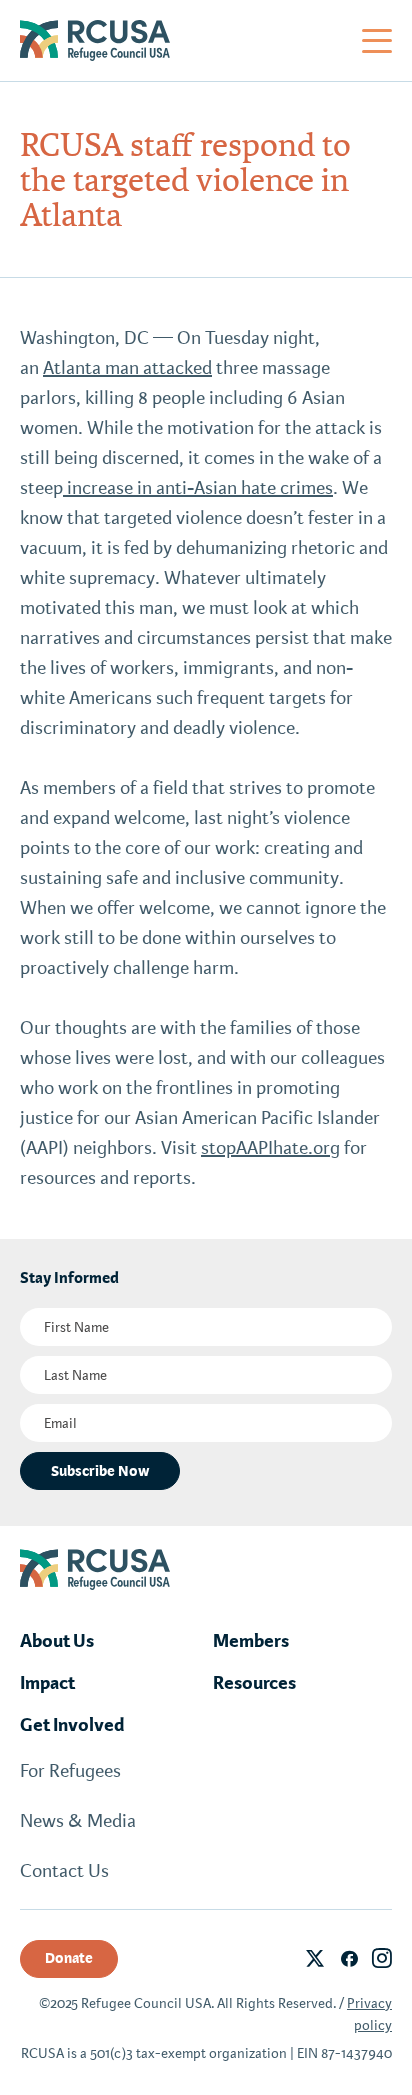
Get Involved (72, 1725)
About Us (57, 1641)
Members (251, 1641)
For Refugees (70, 1771)
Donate (69, 1958)
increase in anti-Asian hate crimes (198, 488)
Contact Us (64, 1871)
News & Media (78, 1821)
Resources (254, 1683)
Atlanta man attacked (127, 368)
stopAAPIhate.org (270, 1148)
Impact (47, 1683)
